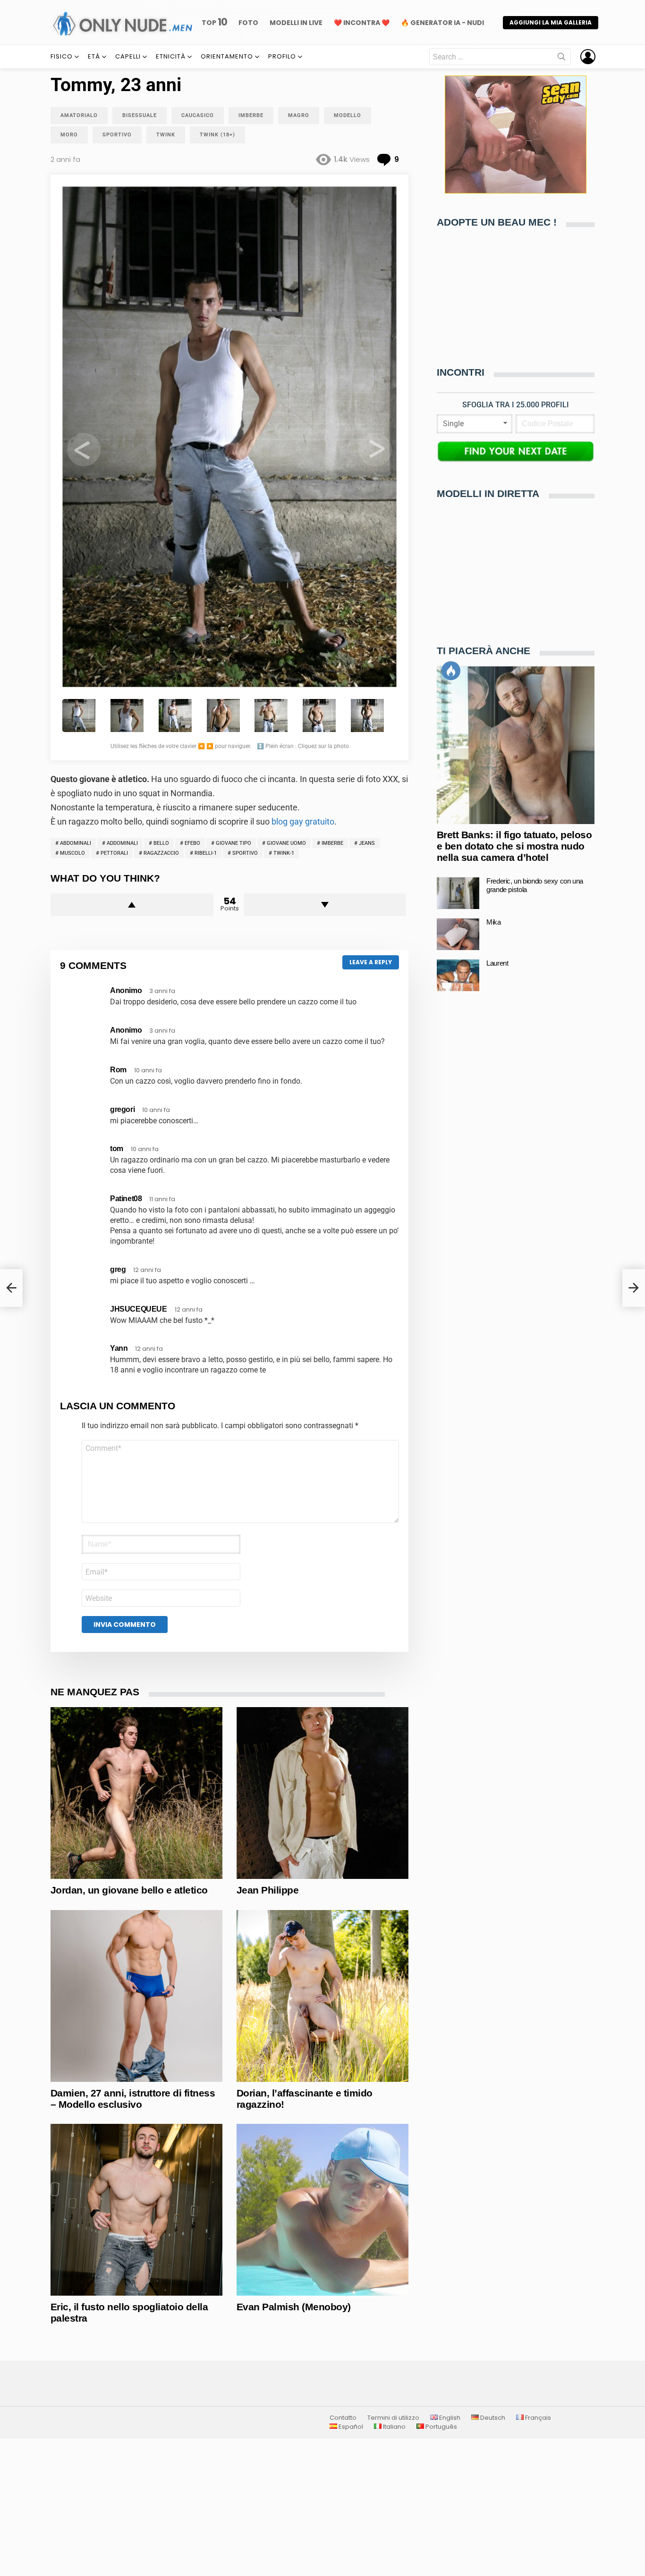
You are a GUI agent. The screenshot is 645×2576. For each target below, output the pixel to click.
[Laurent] (458, 975)
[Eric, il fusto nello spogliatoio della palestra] (136, 2210)
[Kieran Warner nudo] (11, 1288)
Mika (494, 922)
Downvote (325, 905)
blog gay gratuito (303, 821)
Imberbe (332, 843)
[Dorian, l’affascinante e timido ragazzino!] (322, 1996)
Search (561, 59)
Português (441, 2427)
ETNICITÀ (171, 56)
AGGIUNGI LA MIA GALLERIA (551, 22)
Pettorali (114, 853)
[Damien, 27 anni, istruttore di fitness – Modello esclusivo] (136, 1996)
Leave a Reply (371, 962)
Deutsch (492, 2418)
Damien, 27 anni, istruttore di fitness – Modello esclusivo (133, 2099)
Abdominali (76, 843)
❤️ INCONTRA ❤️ (362, 23)
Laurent (497, 964)
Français (537, 2418)
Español (350, 2427)
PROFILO (282, 56)
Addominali (122, 843)
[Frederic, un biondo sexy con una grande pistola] (458, 893)
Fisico (62, 56)
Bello (161, 843)
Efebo (192, 843)
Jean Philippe (267, 1890)
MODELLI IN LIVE (296, 23)
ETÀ (94, 56)
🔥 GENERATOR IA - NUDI (442, 23)
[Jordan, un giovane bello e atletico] (136, 1793)
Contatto (343, 2418)
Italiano (394, 2427)
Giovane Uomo (286, 843)
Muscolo (72, 853)
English (449, 2418)
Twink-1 (284, 853)
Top (214, 22)
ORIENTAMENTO (227, 56)
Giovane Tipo (233, 843)
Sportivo (245, 853)
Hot (451, 671)
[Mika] (458, 934)
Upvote (132, 905)
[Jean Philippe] (322, 1793)
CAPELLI (128, 56)
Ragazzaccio (161, 853)
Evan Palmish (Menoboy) (293, 2307)
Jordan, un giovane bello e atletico (129, 1890)
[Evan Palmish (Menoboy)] (322, 2210)
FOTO (248, 23)
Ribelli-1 (206, 853)
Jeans (367, 843)
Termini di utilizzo (393, 2418)
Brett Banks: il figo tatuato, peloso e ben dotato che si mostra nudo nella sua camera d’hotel (514, 846)
